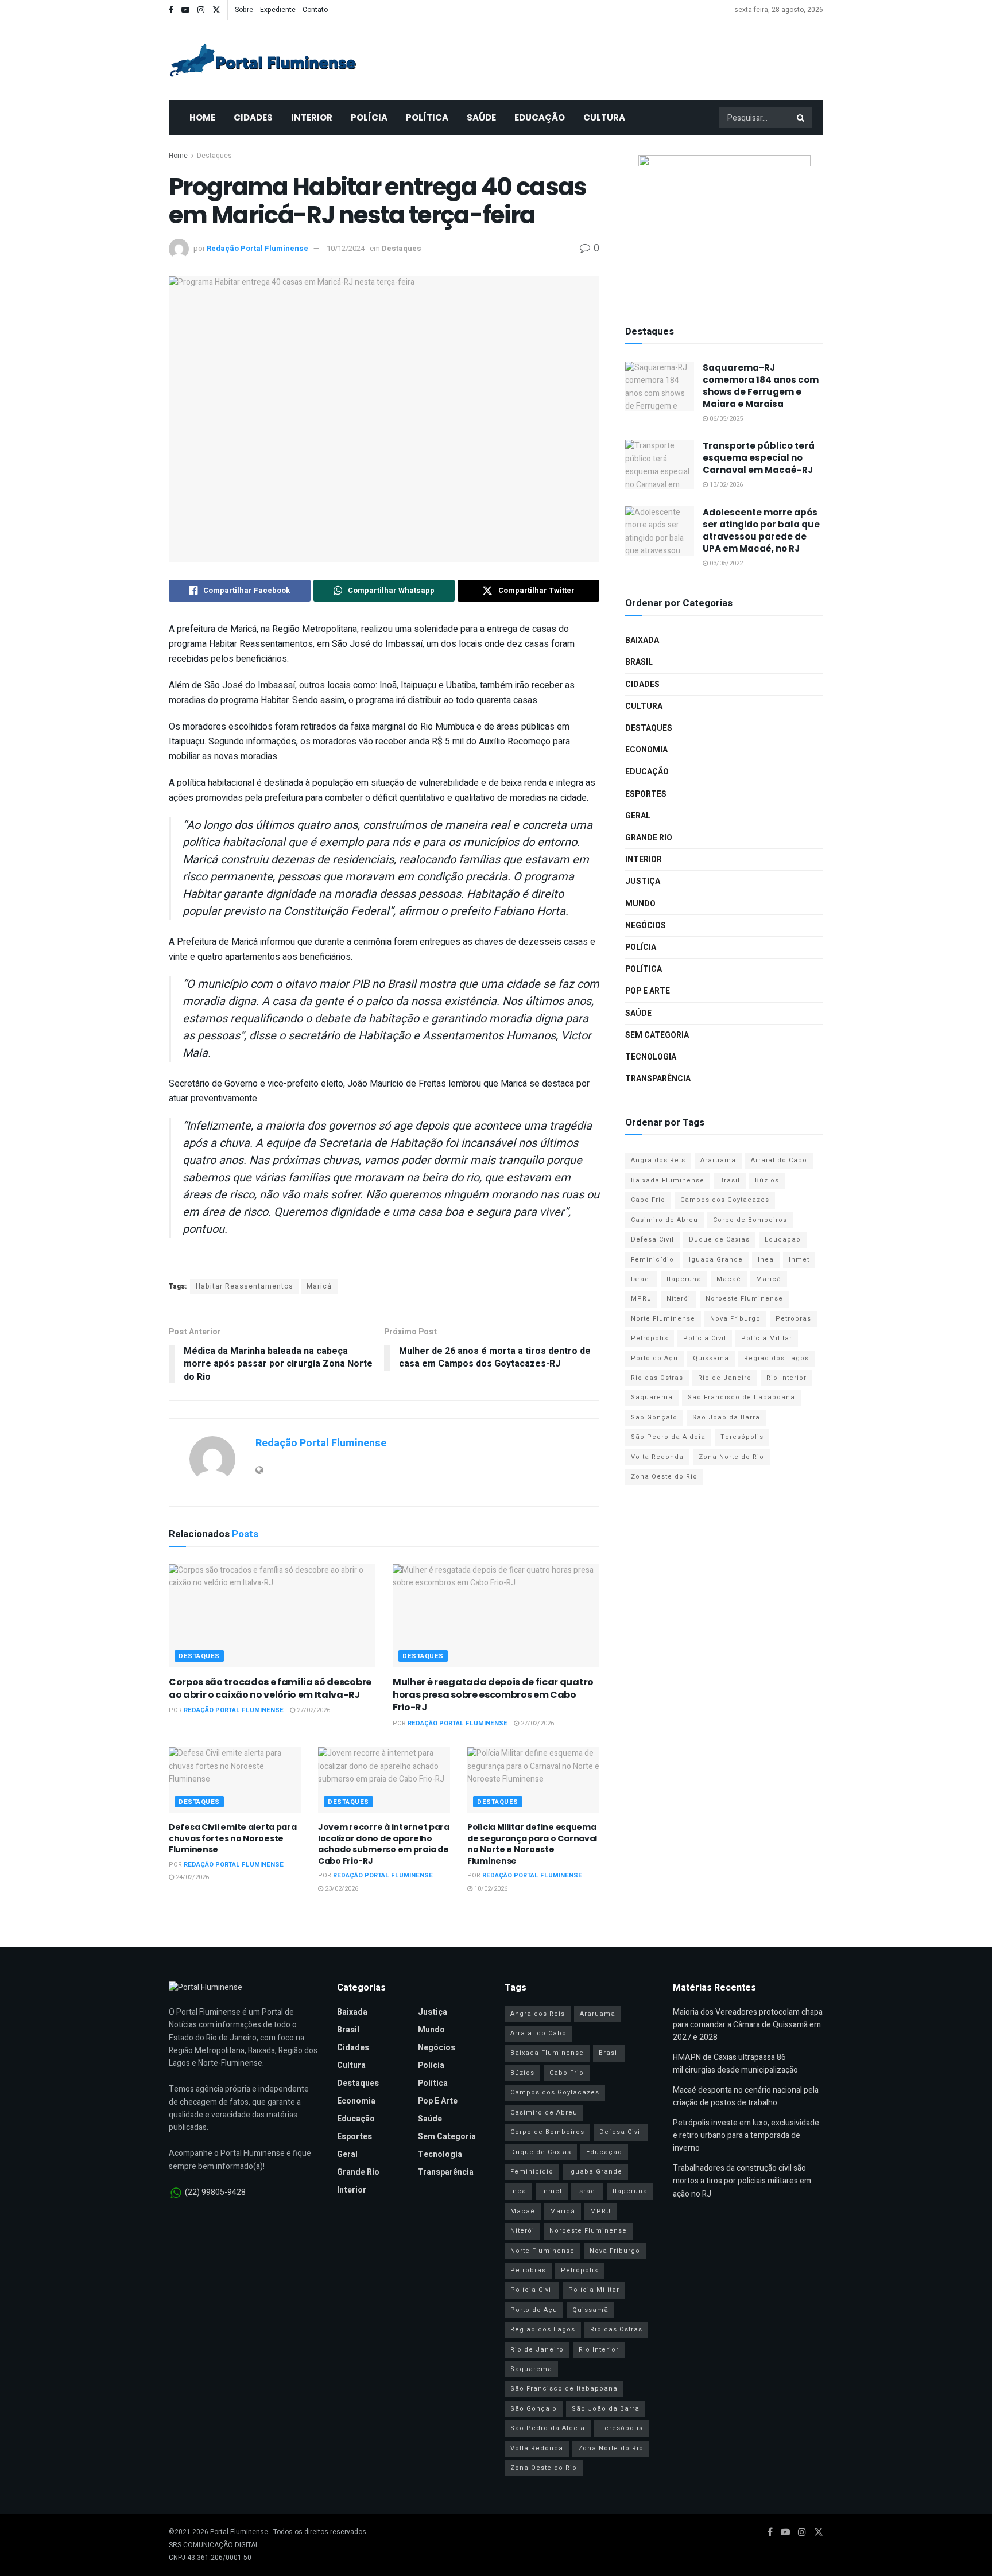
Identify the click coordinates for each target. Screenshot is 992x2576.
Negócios (646, 926)
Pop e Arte (648, 991)
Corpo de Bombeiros (750, 1220)
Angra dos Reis (658, 1160)
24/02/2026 (191, 1877)
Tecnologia (651, 1057)
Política (427, 117)
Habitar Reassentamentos (245, 1286)
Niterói (679, 1299)
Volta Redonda (657, 1457)
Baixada (642, 640)
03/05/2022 (725, 563)
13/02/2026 (725, 485)
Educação (540, 117)
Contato (315, 10)
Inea (766, 1260)
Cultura (604, 117)
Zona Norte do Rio (731, 1457)
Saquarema (652, 1397)
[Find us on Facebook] (171, 10)
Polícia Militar (767, 1338)
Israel (641, 1279)
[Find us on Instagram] (201, 10)
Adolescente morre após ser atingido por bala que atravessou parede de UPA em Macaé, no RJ (761, 530)
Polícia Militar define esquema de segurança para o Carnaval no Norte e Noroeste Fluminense (532, 1844)
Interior (312, 117)
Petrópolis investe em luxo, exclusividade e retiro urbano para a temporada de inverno (746, 2136)
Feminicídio (652, 1260)
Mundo (640, 904)
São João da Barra (726, 1417)
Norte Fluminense (663, 1319)
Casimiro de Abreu (664, 1220)
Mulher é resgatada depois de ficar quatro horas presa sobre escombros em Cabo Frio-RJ (493, 1695)
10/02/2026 (490, 1889)
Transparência (658, 1079)
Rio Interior (786, 1378)
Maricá (319, 1286)
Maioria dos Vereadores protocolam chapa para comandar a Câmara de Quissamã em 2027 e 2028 (748, 2025)
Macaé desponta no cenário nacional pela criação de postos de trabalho (746, 2096)
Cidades (253, 117)
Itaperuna (684, 1279)
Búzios (767, 1180)
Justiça (643, 881)
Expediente (278, 10)
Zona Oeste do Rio (664, 1477)
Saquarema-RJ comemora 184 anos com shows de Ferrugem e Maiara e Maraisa (761, 386)
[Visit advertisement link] (724, 227)
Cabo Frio (648, 1200)
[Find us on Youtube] (185, 10)
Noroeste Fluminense (744, 1299)
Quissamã (711, 1358)
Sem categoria (657, 1035)
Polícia (369, 117)
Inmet (799, 1260)
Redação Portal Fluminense (257, 248)
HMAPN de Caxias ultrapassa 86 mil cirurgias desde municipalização (735, 2064)
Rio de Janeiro (725, 1378)
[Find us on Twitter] (216, 10)
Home (202, 117)
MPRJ (641, 1299)
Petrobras (793, 1319)
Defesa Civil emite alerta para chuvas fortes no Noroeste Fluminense (233, 1838)
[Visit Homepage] (263, 60)
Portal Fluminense (239, 2532)
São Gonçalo (654, 1417)
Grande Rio (649, 838)
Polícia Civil (705, 1338)
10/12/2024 (346, 248)
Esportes (646, 794)
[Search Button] (801, 118)
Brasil (639, 662)
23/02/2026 (341, 1889)
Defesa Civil (652, 1239)
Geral (638, 816)
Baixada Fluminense (668, 1180)
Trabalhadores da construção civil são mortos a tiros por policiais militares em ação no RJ (742, 2181)
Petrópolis (650, 1338)
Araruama (718, 1160)
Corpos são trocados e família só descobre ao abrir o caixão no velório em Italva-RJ (270, 1688)
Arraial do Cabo (779, 1160)
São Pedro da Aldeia (668, 1437)
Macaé (729, 1279)
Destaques (214, 156)
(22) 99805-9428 (215, 2193)
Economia (646, 750)
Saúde (481, 117)
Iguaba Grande (716, 1260)
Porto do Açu (654, 1358)
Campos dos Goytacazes (725, 1200)
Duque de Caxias (719, 1239)
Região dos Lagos (776, 1358)
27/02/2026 (313, 1710)
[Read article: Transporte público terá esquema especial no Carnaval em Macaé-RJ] (660, 464)
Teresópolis (742, 1437)
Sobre (244, 10)
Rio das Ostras (657, 1378)
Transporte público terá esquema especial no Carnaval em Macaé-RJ (759, 458)
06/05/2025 (725, 419)
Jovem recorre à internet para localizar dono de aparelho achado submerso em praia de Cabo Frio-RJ (384, 1844)
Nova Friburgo (735, 1319)
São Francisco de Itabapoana (741, 1397)
